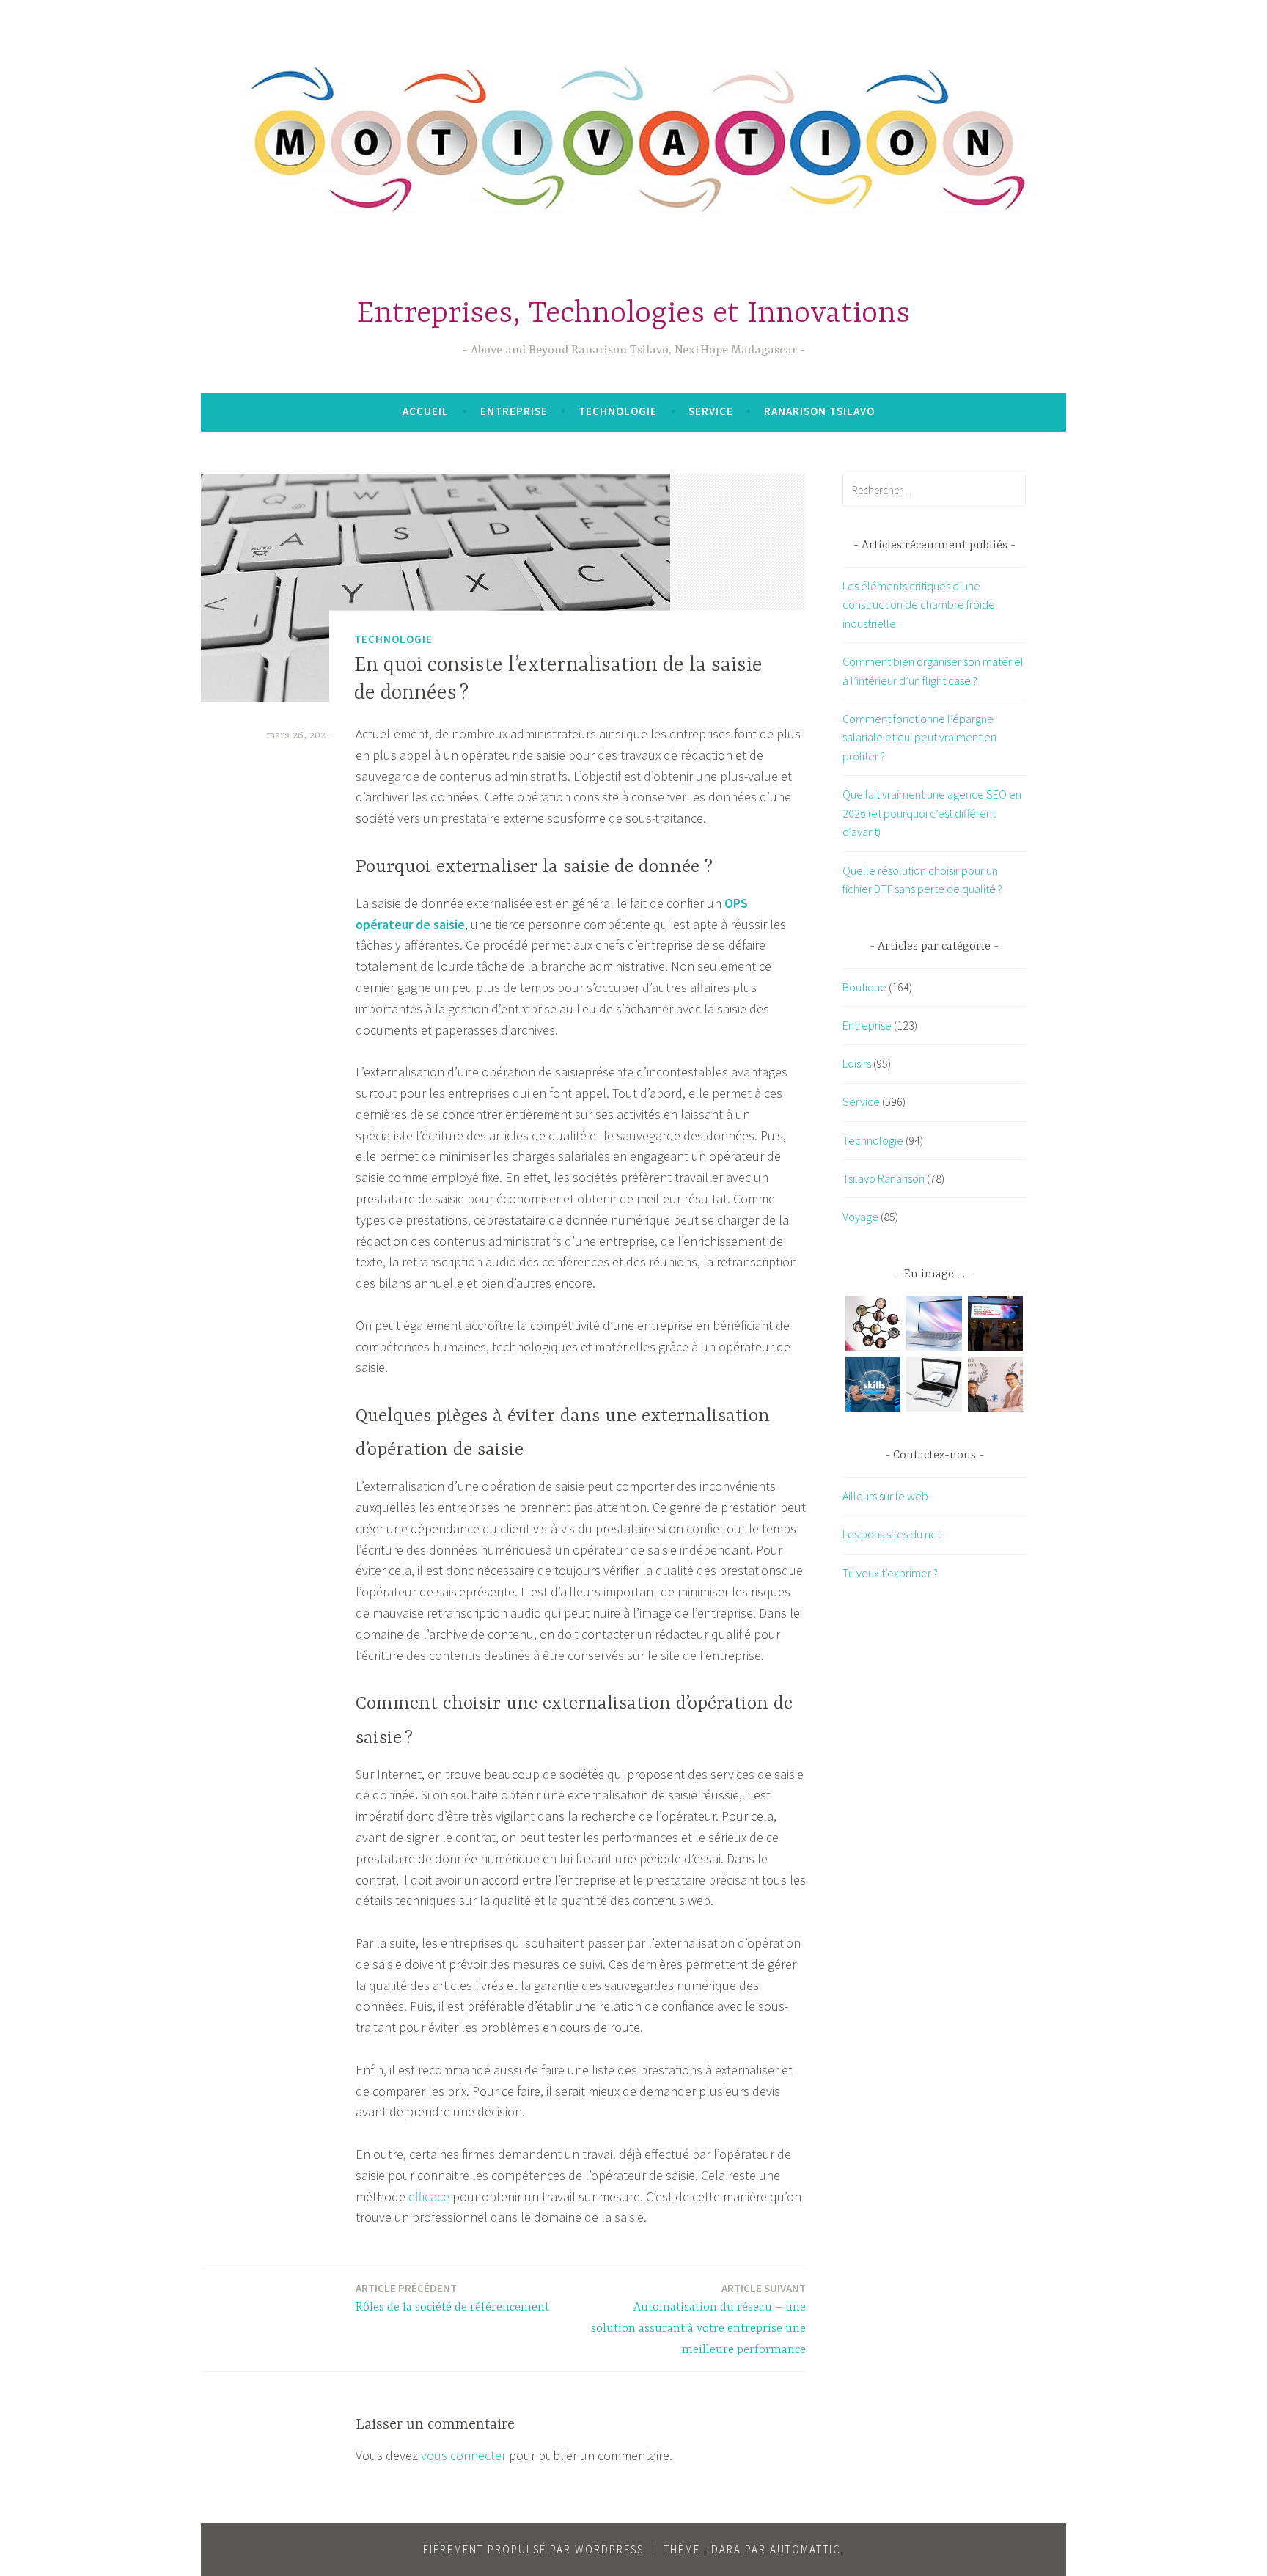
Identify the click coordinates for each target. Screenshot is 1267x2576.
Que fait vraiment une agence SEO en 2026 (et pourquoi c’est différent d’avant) (932, 813)
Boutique (864, 987)
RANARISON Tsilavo (819, 411)
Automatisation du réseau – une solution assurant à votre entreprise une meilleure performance (698, 2319)
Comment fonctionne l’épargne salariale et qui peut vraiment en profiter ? (919, 737)
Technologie (618, 411)
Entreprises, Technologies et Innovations (633, 314)
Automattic (805, 2549)
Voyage (860, 1217)
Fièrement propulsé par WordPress (533, 2549)
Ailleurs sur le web (885, 1496)
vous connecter (463, 2455)
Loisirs (857, 1063)
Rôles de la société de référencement (452, 2298)
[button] (873, 1326)
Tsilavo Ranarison (884, 1178)
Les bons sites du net (892, 1534)
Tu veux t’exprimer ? (890, 1573)
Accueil (426, 411)
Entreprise (514, 411)
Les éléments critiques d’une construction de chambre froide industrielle (919, 605)
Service (711, 411)
